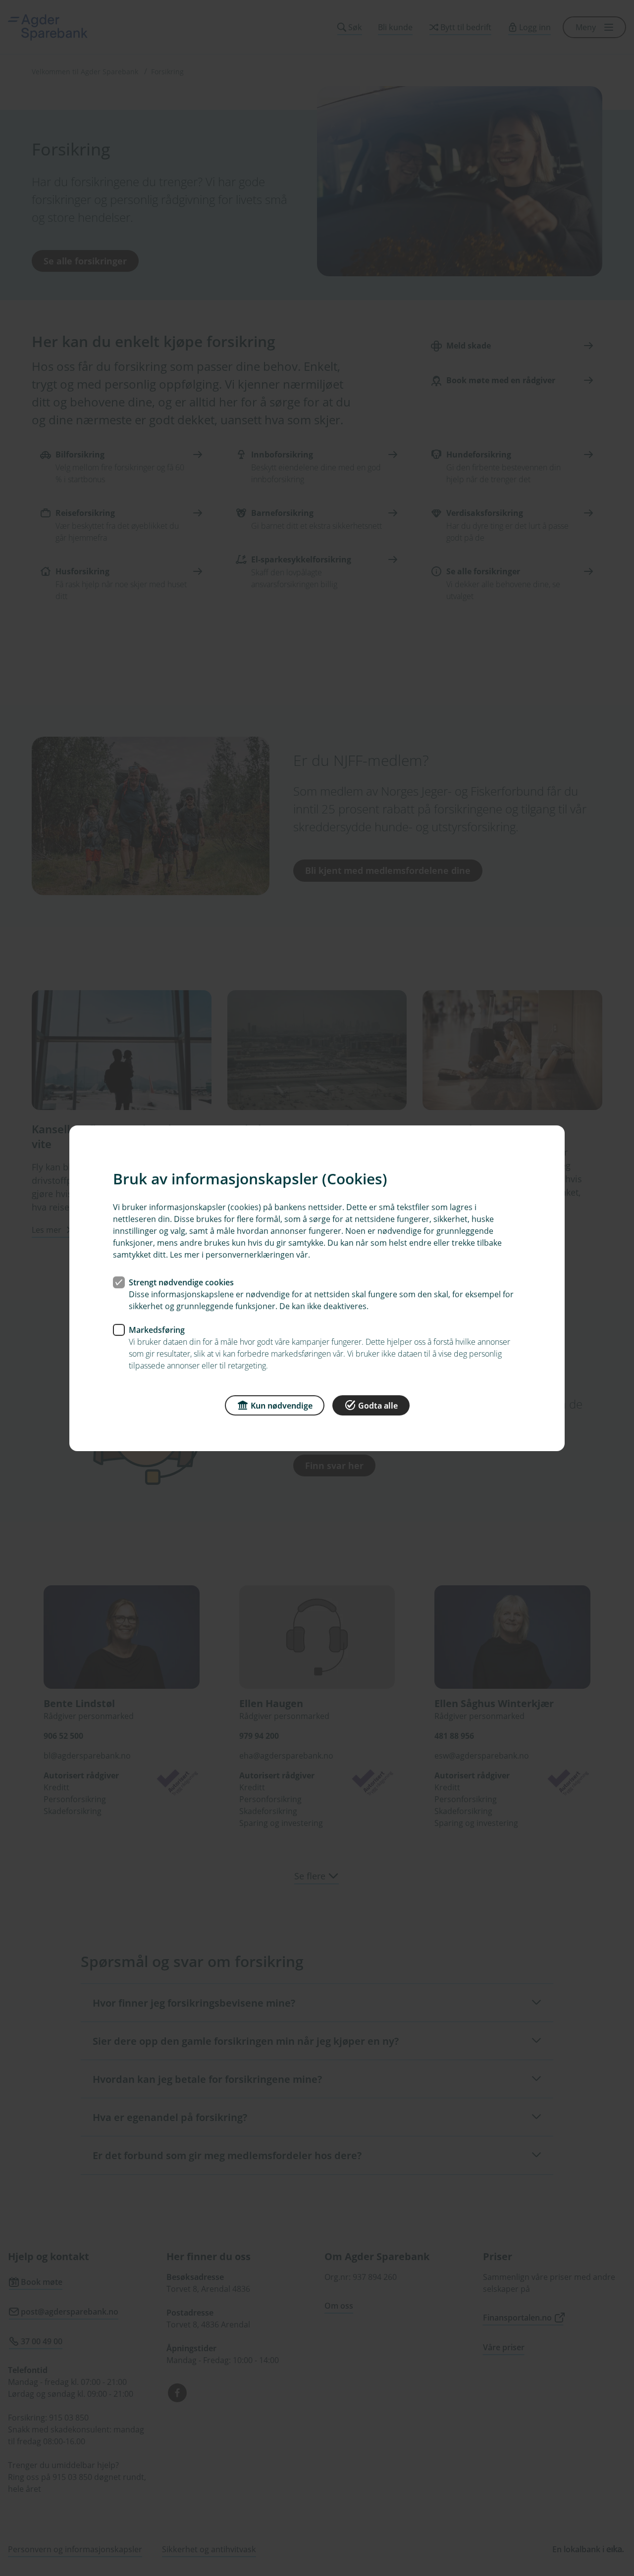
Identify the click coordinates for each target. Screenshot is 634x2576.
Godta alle (378, 1405)
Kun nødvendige (282, 1405)
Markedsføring (157, 1329)
